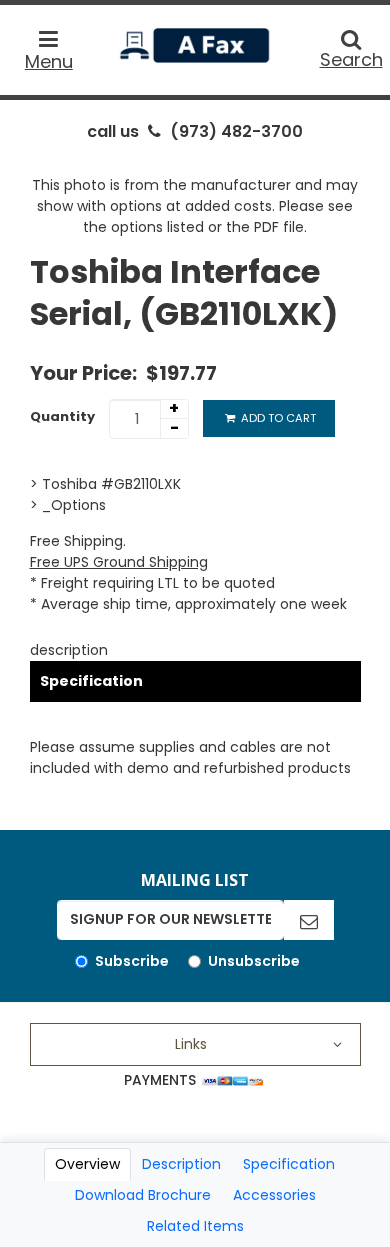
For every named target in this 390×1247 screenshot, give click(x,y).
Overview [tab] (87, 1164)
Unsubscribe (254, 961)
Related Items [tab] (195, 1226)
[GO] (309, 920)
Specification (91, 681)
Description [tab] (181, 1164)
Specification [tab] (289, 1164)
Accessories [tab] (274, 1195)
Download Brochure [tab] (143, 1195)
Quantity (62, 416)
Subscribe (132, 961)
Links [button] (191, 1044)
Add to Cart (277, 418)
